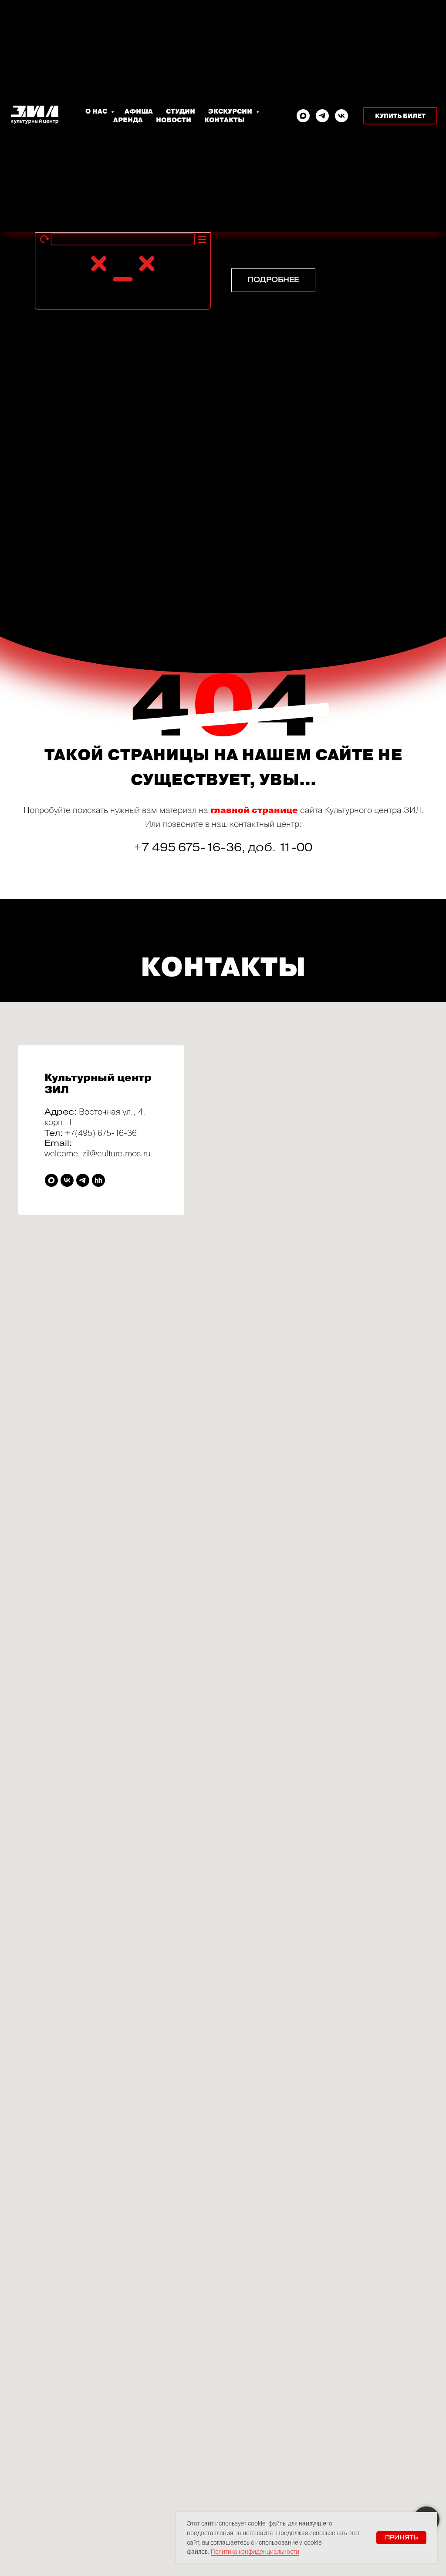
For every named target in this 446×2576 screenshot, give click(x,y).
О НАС (97, 111)
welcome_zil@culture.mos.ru (98, 1153)
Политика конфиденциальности (255, 2551)
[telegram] (322, 116)
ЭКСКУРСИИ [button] (231, 111)
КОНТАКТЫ (225, 120)
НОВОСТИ (174, 120)
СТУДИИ (181, 111)
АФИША (139, 111)
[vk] (341, 116)
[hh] (98, 1180)
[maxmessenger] (303, 116)
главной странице (254, 810)
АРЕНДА (128, 120)
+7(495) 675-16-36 (101, 1133)
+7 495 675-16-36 (188, 847)
